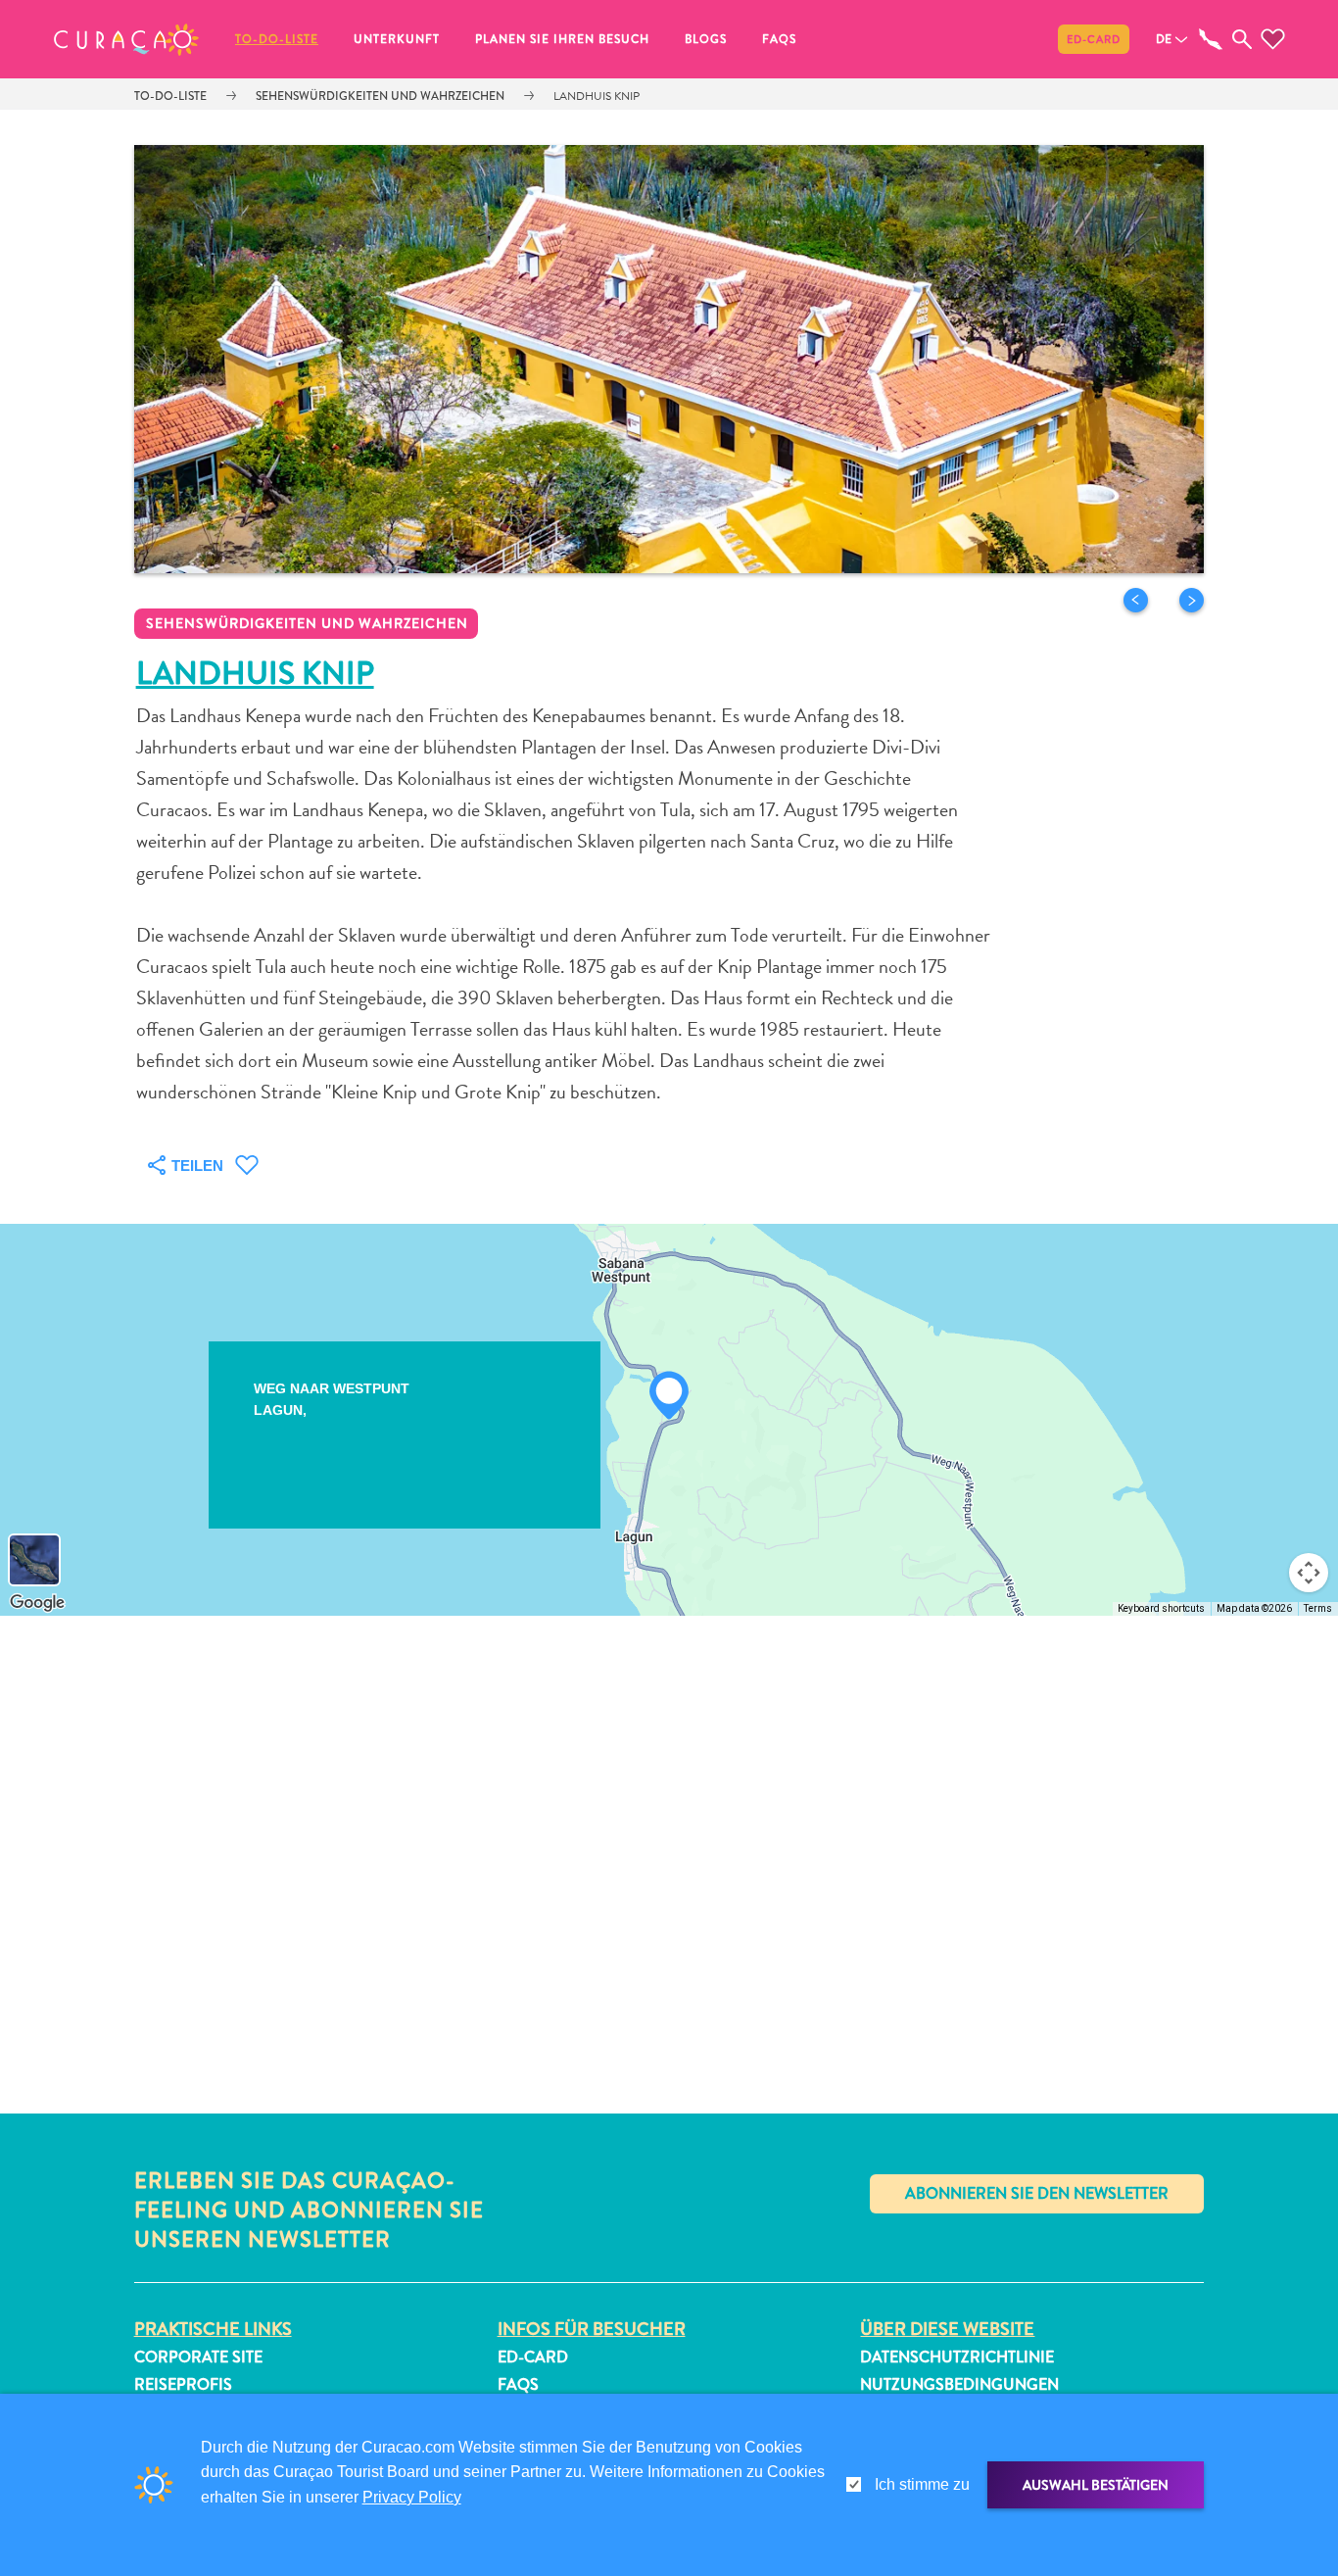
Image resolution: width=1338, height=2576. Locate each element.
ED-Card (1094, 39)
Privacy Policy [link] (412, 2497)
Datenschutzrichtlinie (957, 2357)
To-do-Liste (277, 39)
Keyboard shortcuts (1161, 1608)
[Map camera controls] (1309, 1573)
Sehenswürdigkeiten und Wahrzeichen (380, 96)
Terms (1318, 1608)
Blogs (706, 39)
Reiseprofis (183, 2384)
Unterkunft (397, 39)
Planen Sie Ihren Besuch (562, 39)
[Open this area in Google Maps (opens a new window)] (37, 1603)
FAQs (779, 39)
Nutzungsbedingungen (959, 2384)
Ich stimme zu (922, 2484)
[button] (126, 39)
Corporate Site (198, 2357)
